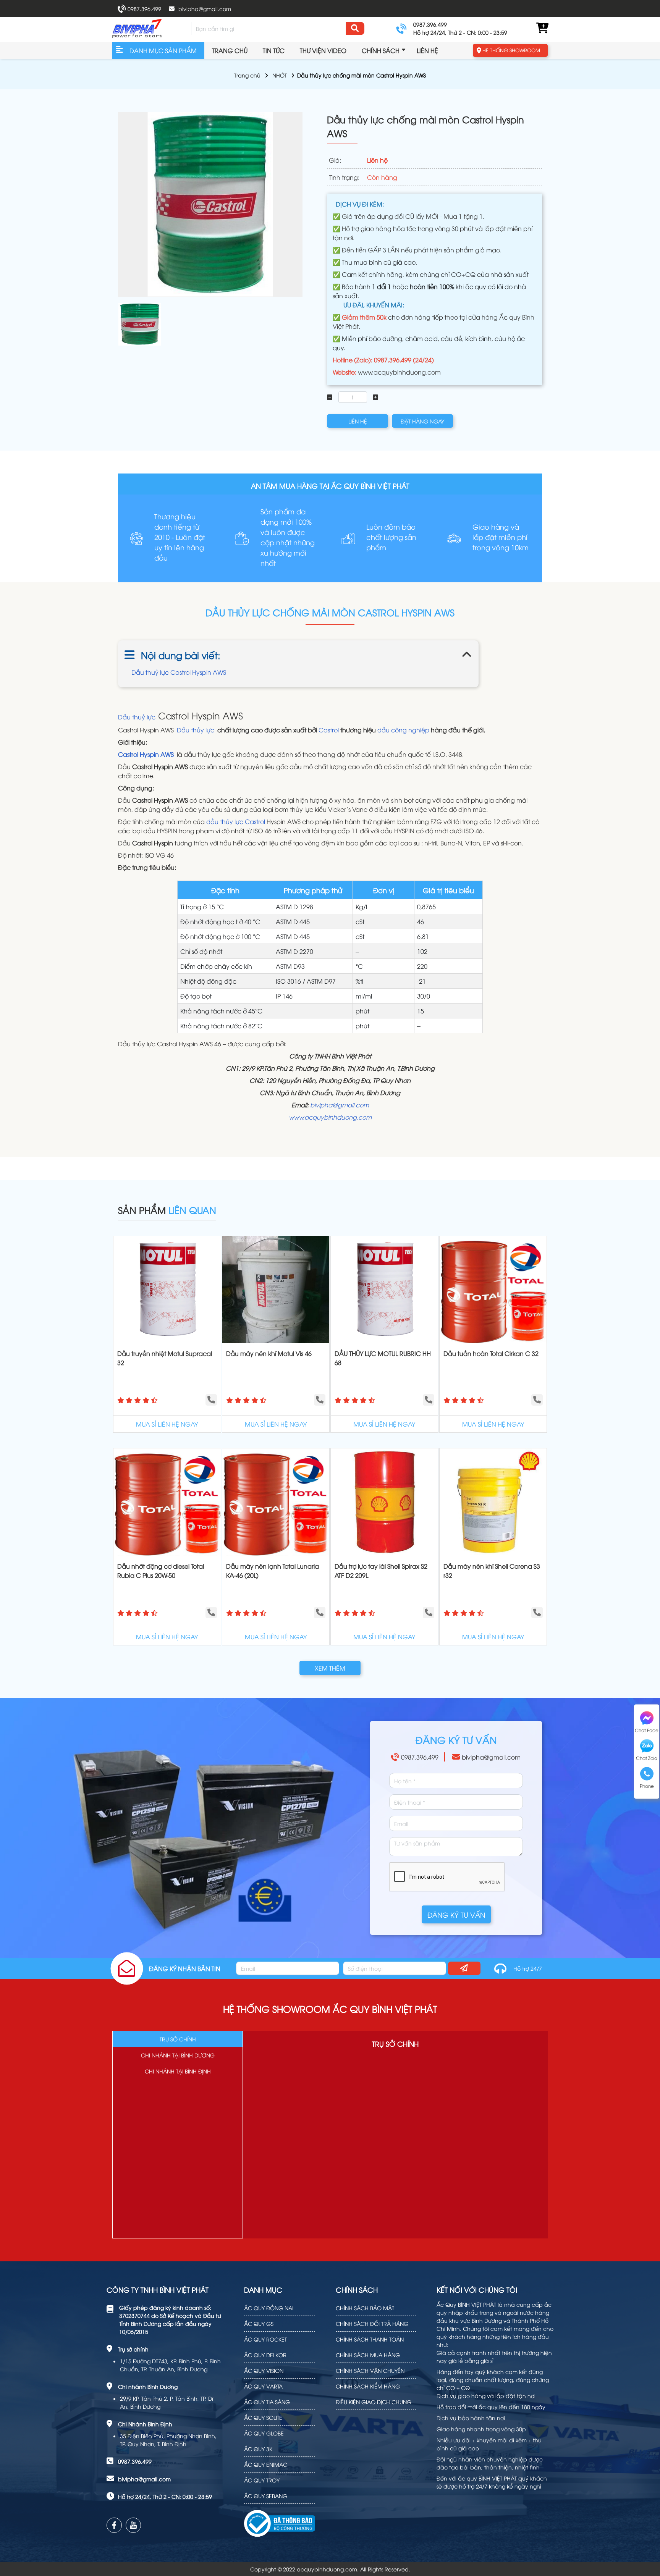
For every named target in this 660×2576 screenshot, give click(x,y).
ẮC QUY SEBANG (266, 2496)
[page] (114, 2525)
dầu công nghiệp (403, 730)
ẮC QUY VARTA (263, 2386)
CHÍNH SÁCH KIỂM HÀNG (368, 2386)
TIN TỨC (274, 50)
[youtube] (133, 2525)
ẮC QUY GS (259, 2323)
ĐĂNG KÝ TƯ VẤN (456, 1914)
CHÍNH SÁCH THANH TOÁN (370, 2339)
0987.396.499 (144, 9)
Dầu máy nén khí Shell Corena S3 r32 (492, 1571)
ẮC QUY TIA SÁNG (267, 2402)
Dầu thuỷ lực (137, 717)
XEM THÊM (330, 1668)
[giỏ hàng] (542, 28)
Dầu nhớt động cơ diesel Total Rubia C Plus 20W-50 (161, 1571)
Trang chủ (230, 50)
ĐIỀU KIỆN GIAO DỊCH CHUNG (374, 2402)
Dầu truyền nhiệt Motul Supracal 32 (165, 1358)
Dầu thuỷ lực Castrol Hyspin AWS (179, 672)
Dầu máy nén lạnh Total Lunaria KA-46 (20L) (273, 1571)
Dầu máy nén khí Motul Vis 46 (269, 1353)
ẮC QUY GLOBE (264, 2433)
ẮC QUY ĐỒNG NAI (269, 2308)
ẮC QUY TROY (262, 2480)
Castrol (329, 730)
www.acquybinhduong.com (399, 372)
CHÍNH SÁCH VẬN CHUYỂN (370, 2370)
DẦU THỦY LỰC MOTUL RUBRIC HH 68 (383, 1358)
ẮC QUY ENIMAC (266, 2464)
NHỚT (280, 75)
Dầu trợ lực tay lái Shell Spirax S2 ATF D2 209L (381, 1571)
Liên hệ (427, 50)
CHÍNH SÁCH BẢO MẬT (365, 2308)
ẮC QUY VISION (264, 2370)
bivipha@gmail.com (205, 9)
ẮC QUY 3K (258, 2449)
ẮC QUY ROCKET (265, 2339)
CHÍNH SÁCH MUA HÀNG (368, 2355)
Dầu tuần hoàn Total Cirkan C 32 (491, 1353)
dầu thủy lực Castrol (236, 821)
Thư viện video (323, 50)
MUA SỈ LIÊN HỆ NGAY (167, 1424)
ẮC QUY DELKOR (265, 2355)
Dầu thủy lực (196, 730)
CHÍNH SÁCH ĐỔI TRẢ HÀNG (372, 2323)
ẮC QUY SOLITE (263, 2417)
